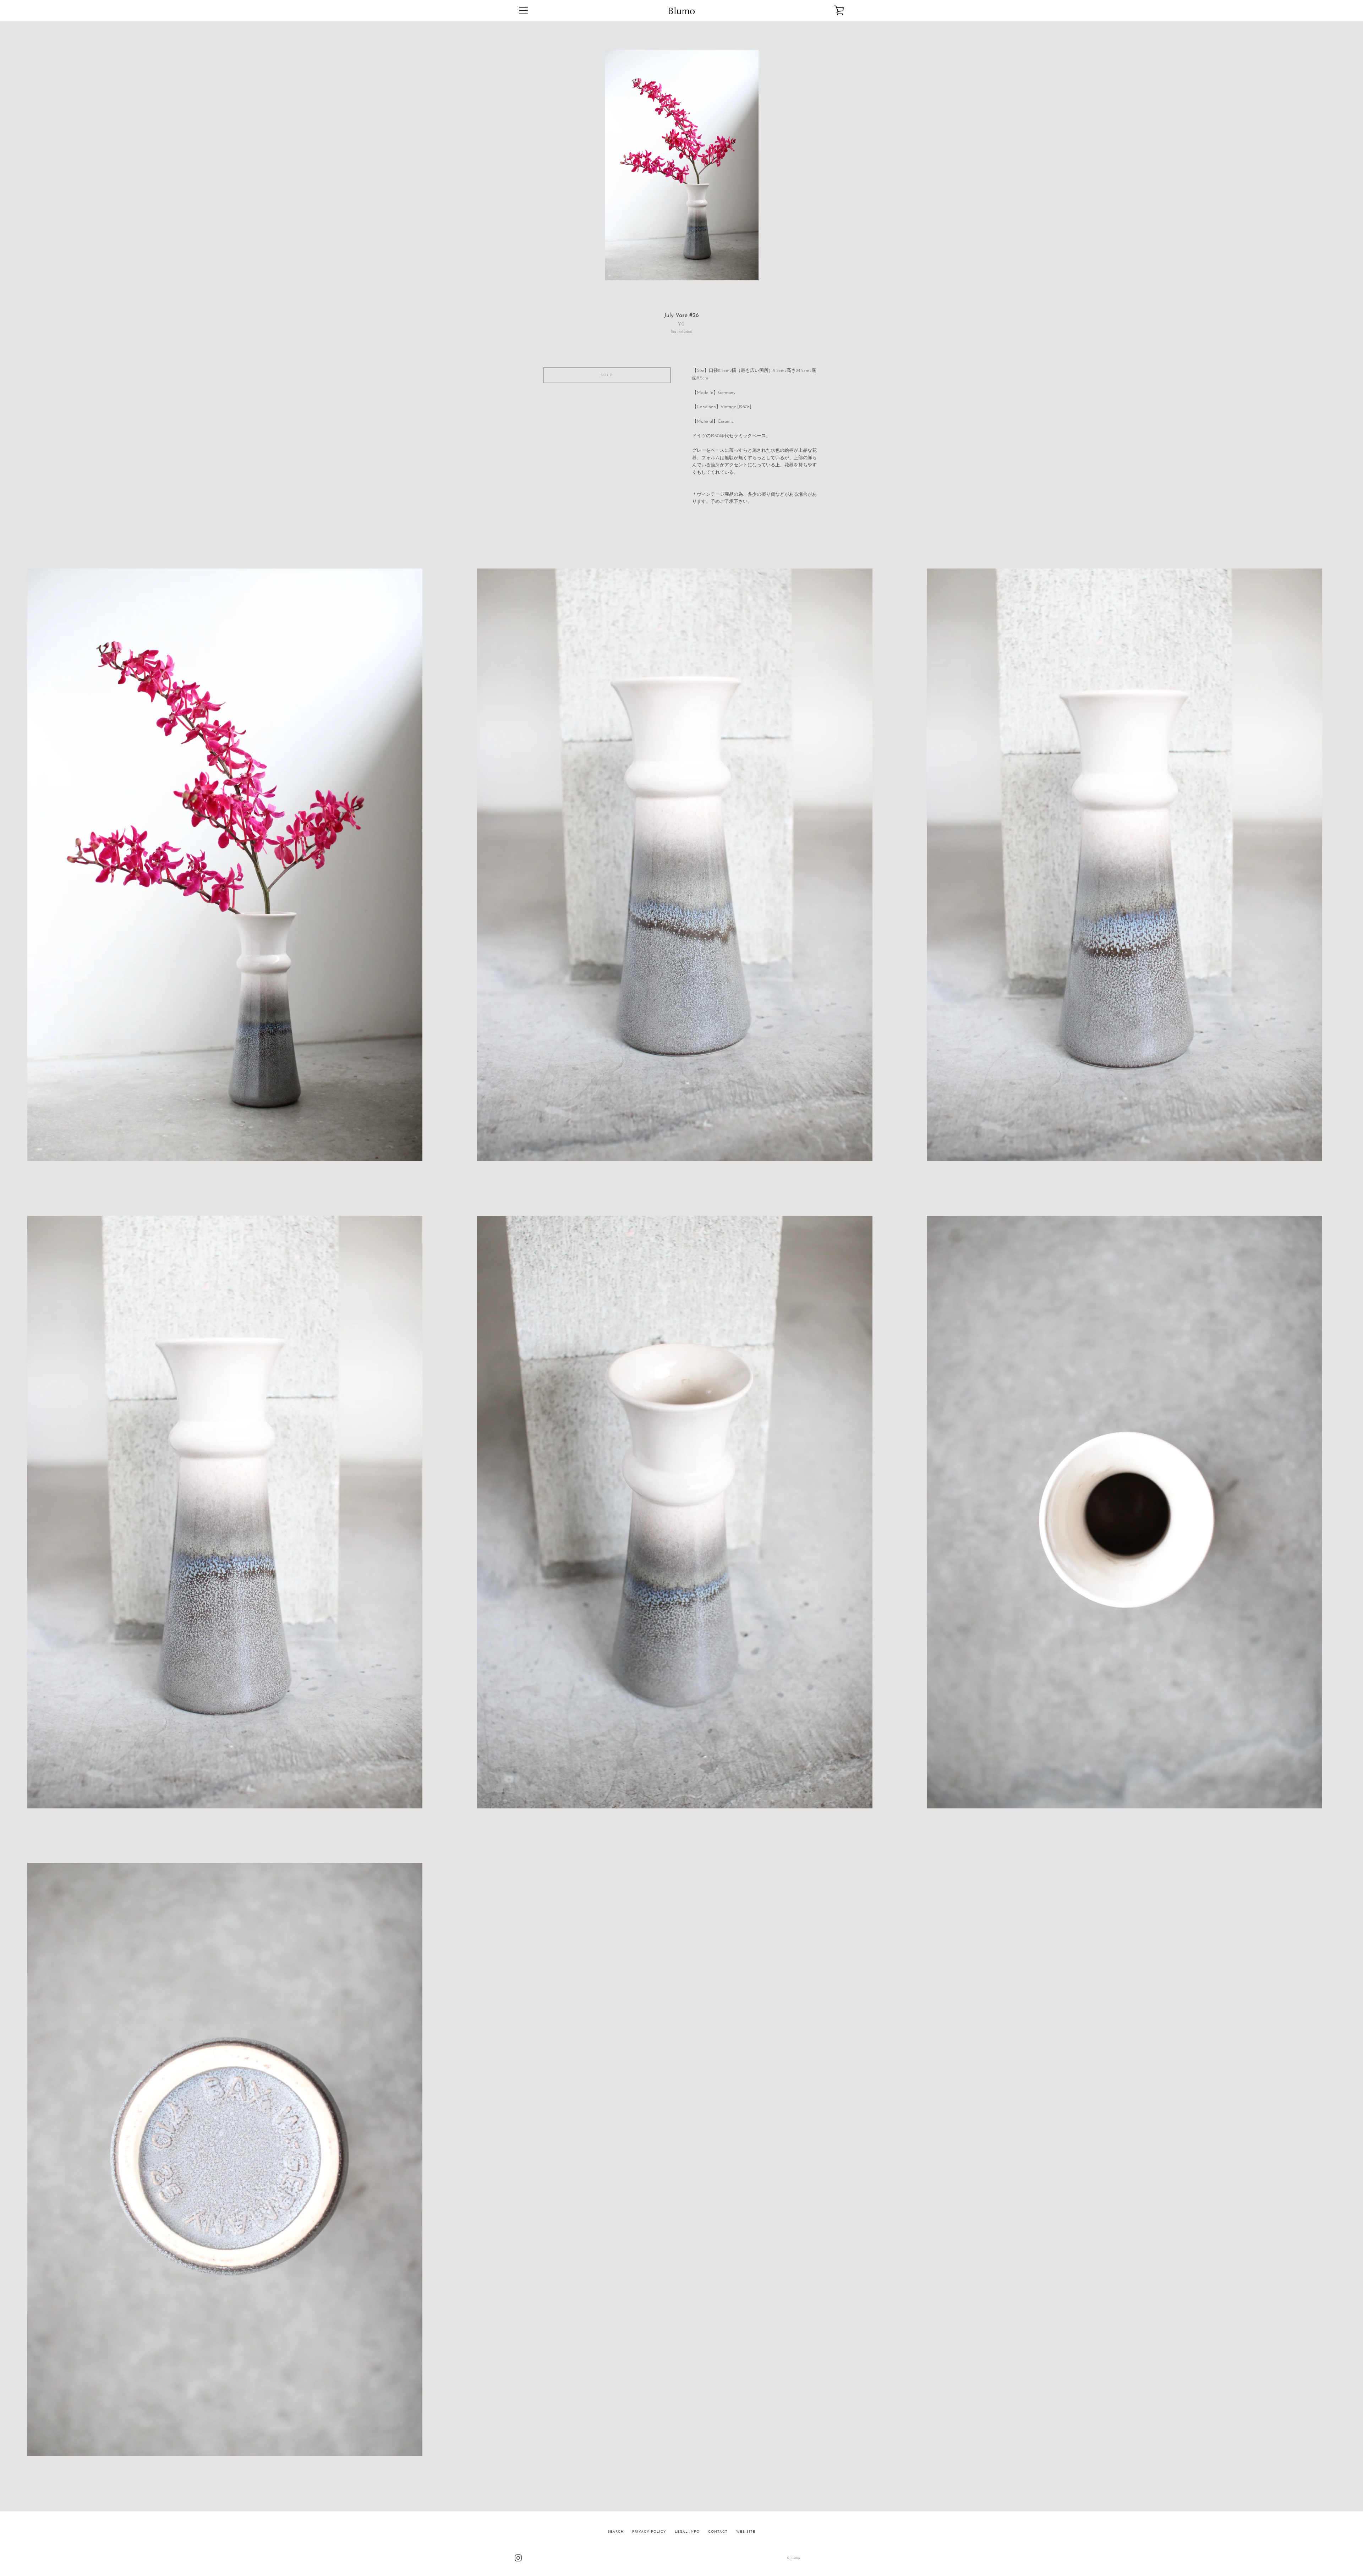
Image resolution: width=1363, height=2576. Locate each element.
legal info (687, 2532)
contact (718, 2532)
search (616, 2532)
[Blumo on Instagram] (518, 2558)
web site (746, 2532)
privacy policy (649, 2532)
